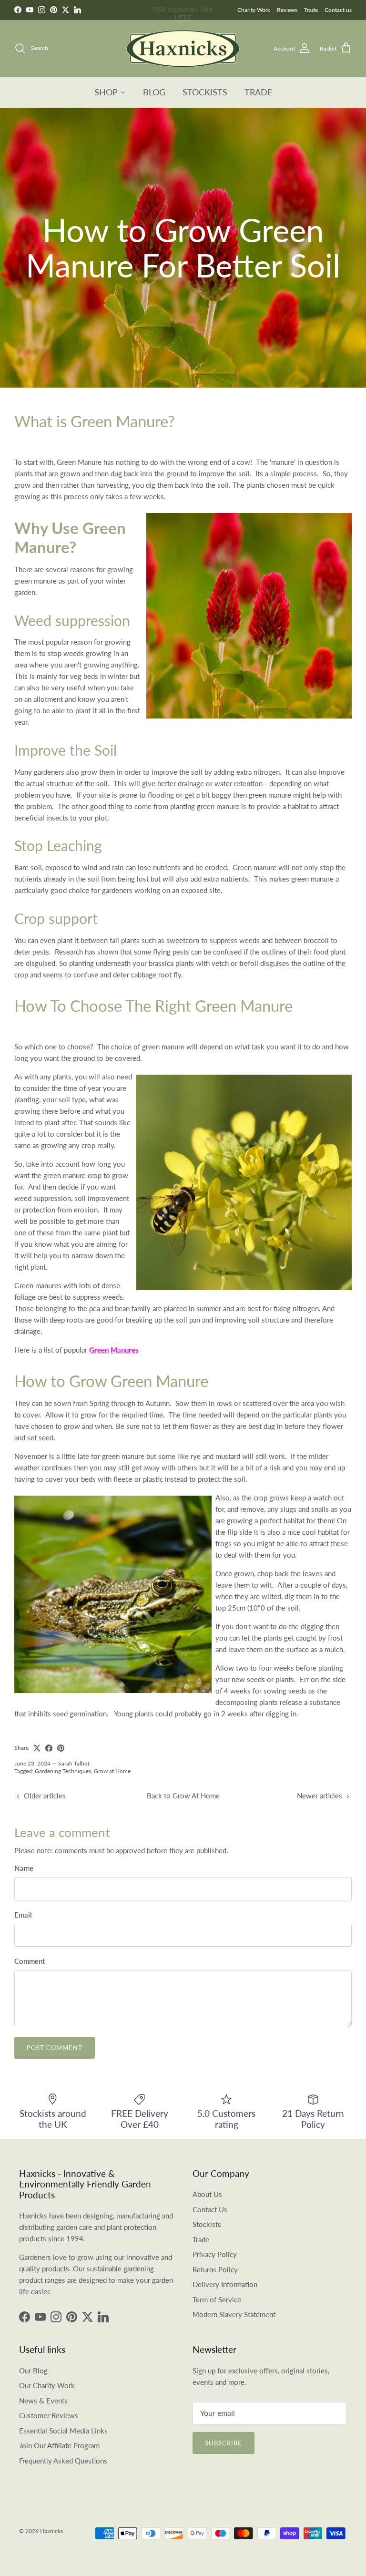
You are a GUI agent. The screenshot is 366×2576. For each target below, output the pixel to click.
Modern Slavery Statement (234, 2314)
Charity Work (254, 10)
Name (24, 1868)
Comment (30, 1961)
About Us (207, 2194)
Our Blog (33, 2371)
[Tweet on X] (37, 1748)
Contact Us (210, 2209)
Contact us (338, 10)
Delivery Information (225, 2284)
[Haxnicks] (183, 48)
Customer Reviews (49, 2415)
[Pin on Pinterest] (61, 1748)
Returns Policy (215, 2269)
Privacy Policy (215, 2254)
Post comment (55, 2048)
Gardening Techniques (63, 1771)
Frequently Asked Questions (63, 2461)
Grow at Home (112, 1771)
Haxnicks (51, 2531)
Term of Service (217, 2299)
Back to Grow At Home (183, 1796)
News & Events (43, 2401)
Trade (311, 10)
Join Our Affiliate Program (59, 2445)
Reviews (287, 10)
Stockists (207, 2224)
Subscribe (224, 2443)
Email (23, 1915)
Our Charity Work (47, 2385)
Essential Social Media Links (63, 2431)
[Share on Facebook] (49, 1748)
